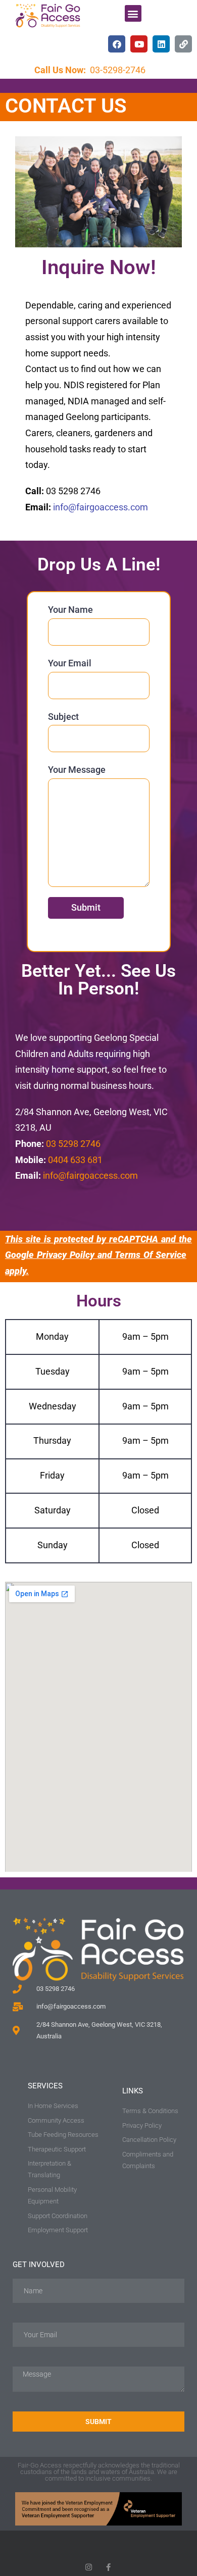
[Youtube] (139, 44)
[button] (133, 13)
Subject (63, 717)
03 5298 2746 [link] (73, 1144)
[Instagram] (89, 2567)
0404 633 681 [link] (75, 1160)
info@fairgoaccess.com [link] (90, 1176)
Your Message (77, 770)
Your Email (70, 663)
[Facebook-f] (108, 2567)
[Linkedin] (161, 44)
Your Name (70, 610)
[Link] (183, 44)
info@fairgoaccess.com (101, 507)
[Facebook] (117, 44)
